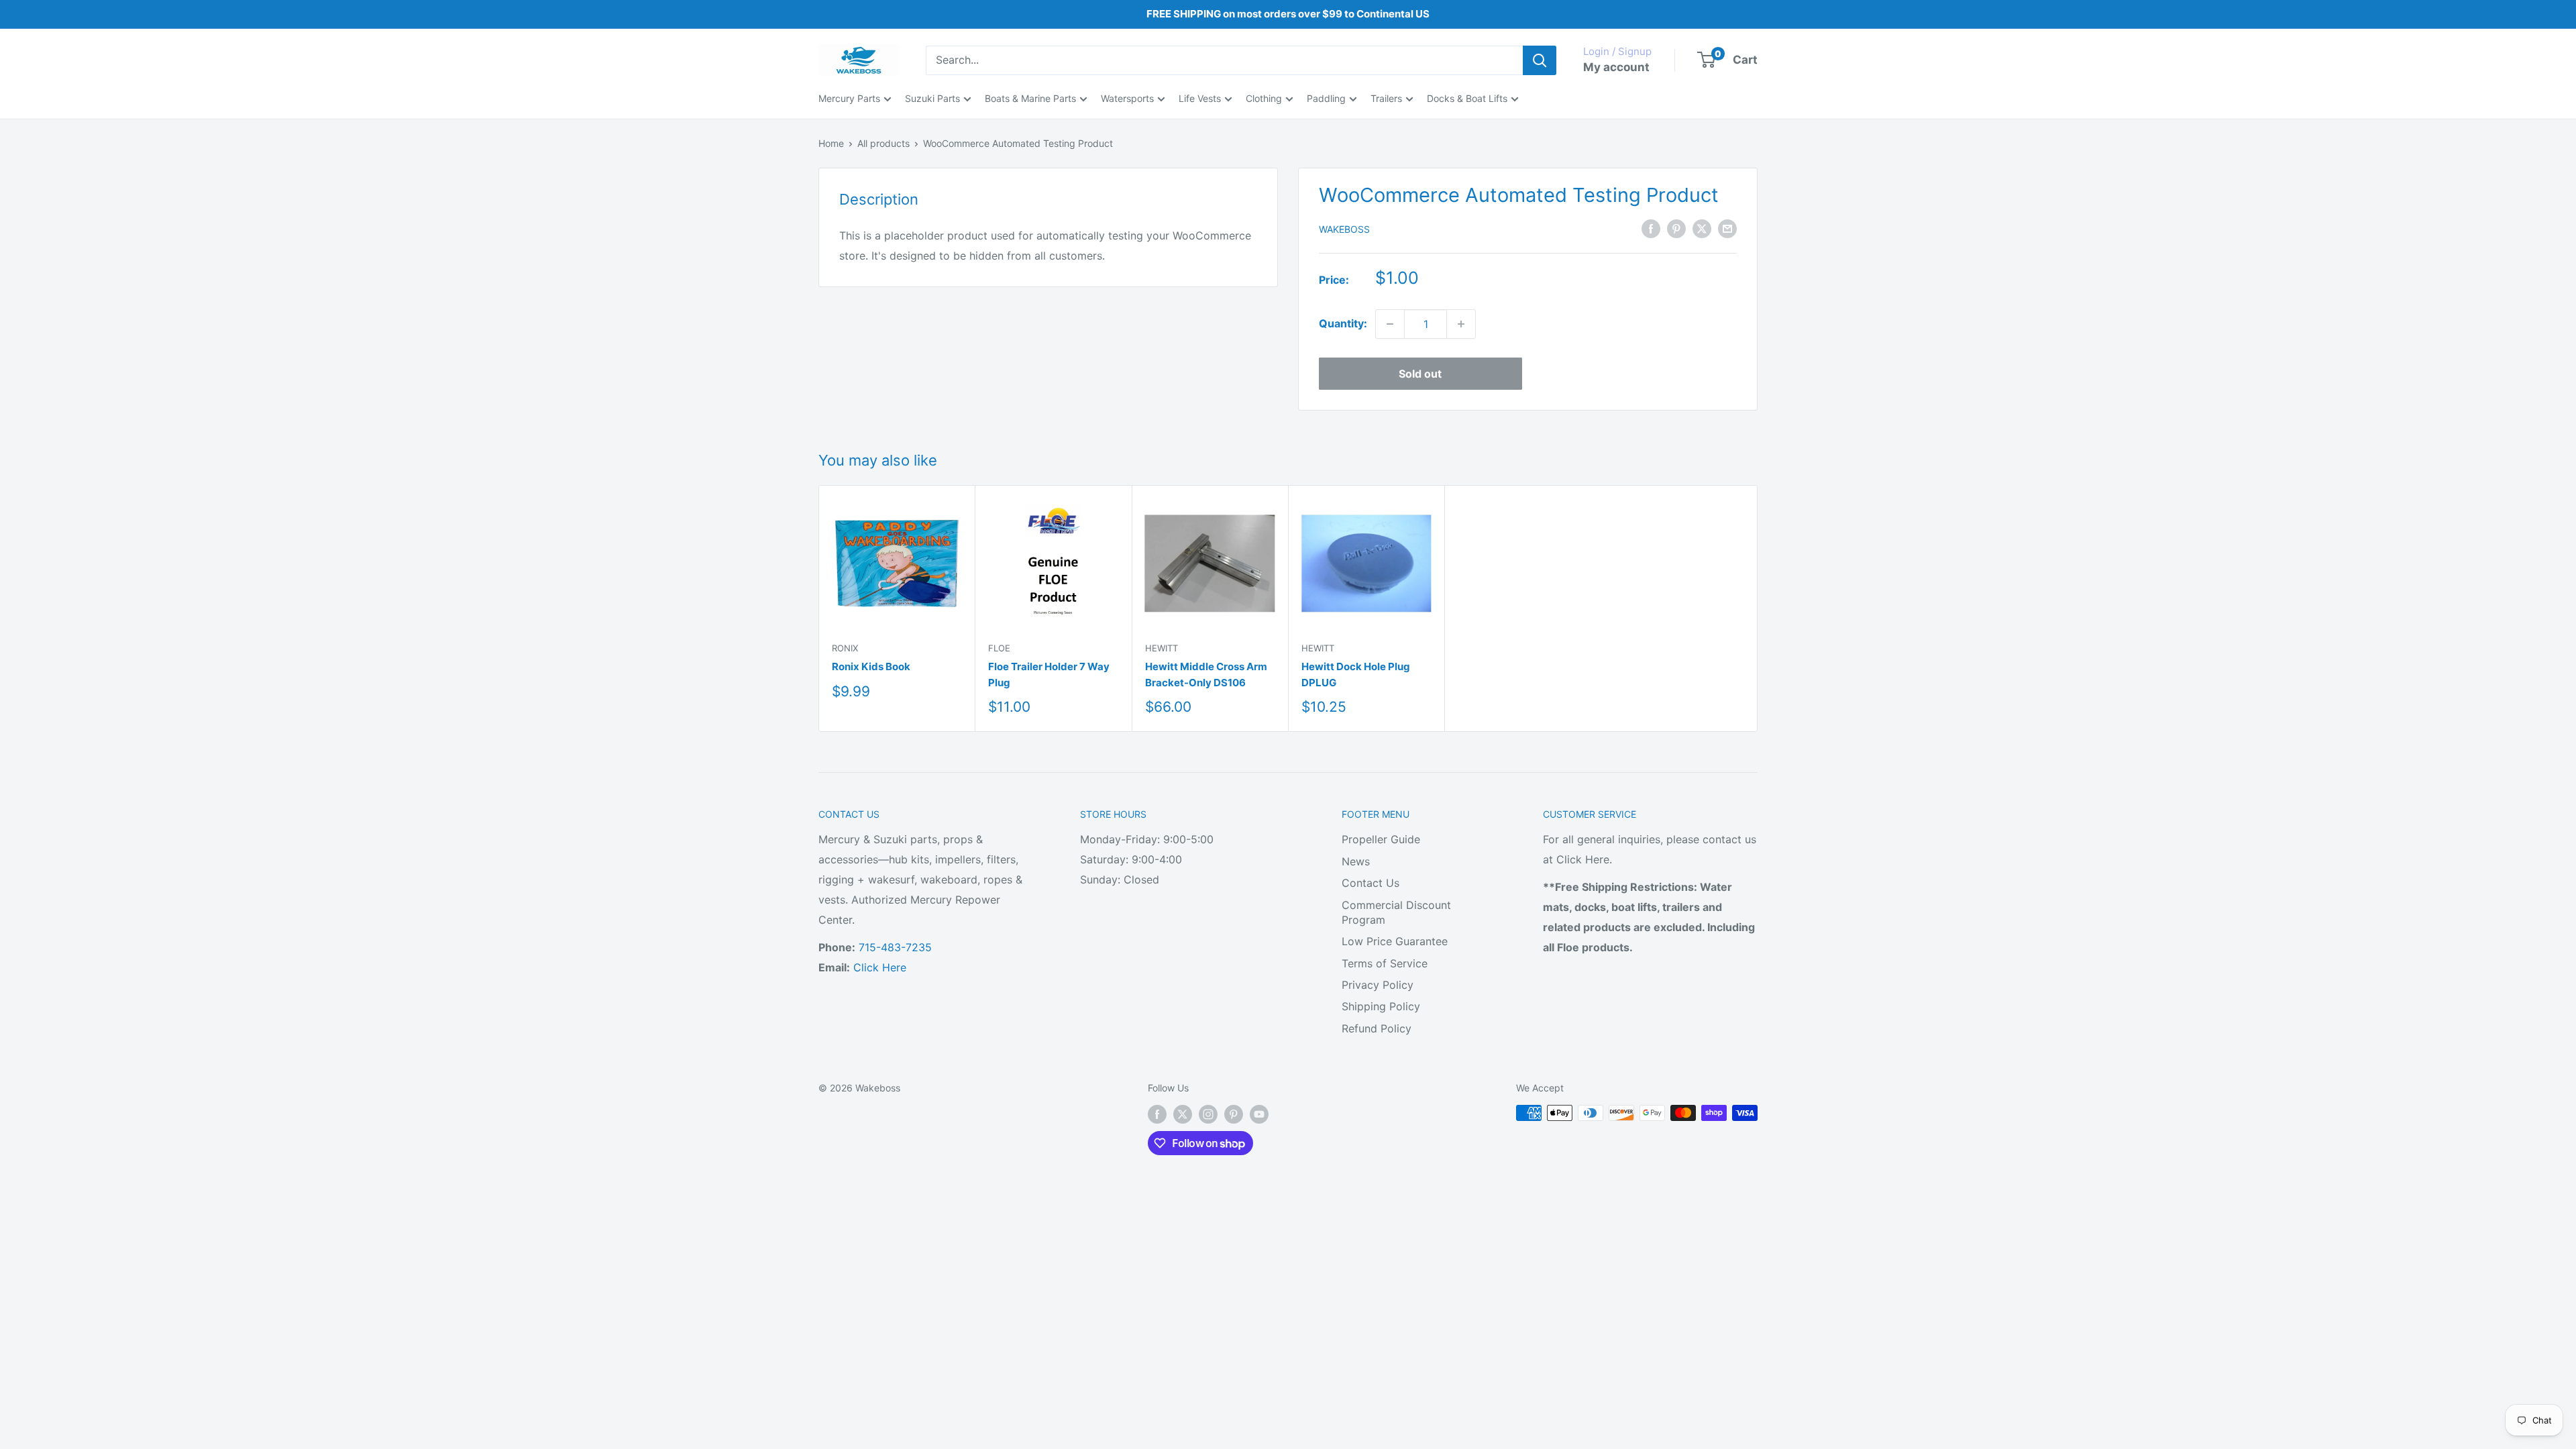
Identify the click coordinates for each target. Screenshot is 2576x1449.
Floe (999, 648)
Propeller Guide (1381, 839)
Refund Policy (1377, 1028)
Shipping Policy (1381, 1006)
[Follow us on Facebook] (1157, 1114)
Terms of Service (1385, 963)
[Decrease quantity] (1390, 324)
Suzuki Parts (932, 98)
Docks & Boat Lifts (1467, 98)
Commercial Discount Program (1396, 912)
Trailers (1386, 98)
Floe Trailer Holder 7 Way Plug (1049, 674)
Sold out (1420, 374)
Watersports (1127, 98)
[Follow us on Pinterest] (1234, 1114)
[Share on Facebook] (1651, 228)
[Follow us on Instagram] (1208, 1114)
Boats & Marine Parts (1030, 98)
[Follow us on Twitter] (1183, 1114)
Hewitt (1162, 648)
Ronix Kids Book (871, 666)
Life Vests (1200, 98)
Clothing (1264, 98)
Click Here (880, 967)
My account (1616, 67)
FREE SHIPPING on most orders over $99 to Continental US (1288, 14)
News (1356, 861)
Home (831, 143)
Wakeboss (1344, 229)
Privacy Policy (1378, 985)
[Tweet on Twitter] (1702, 228)
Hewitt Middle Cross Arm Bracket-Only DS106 (1206, 674)
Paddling (1326, 98)
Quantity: (1343, 323)
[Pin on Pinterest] (1676, 228)
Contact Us (1371, 883)
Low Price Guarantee (1395, 941)
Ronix (845, 648)
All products (883, 143)
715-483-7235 (895, 947)
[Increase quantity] (1461, 324)
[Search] (1540, 60)
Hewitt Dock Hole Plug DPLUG (1356, 674)
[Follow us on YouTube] (1259, 1114)
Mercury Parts (849, 98)
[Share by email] (1727, 228)
